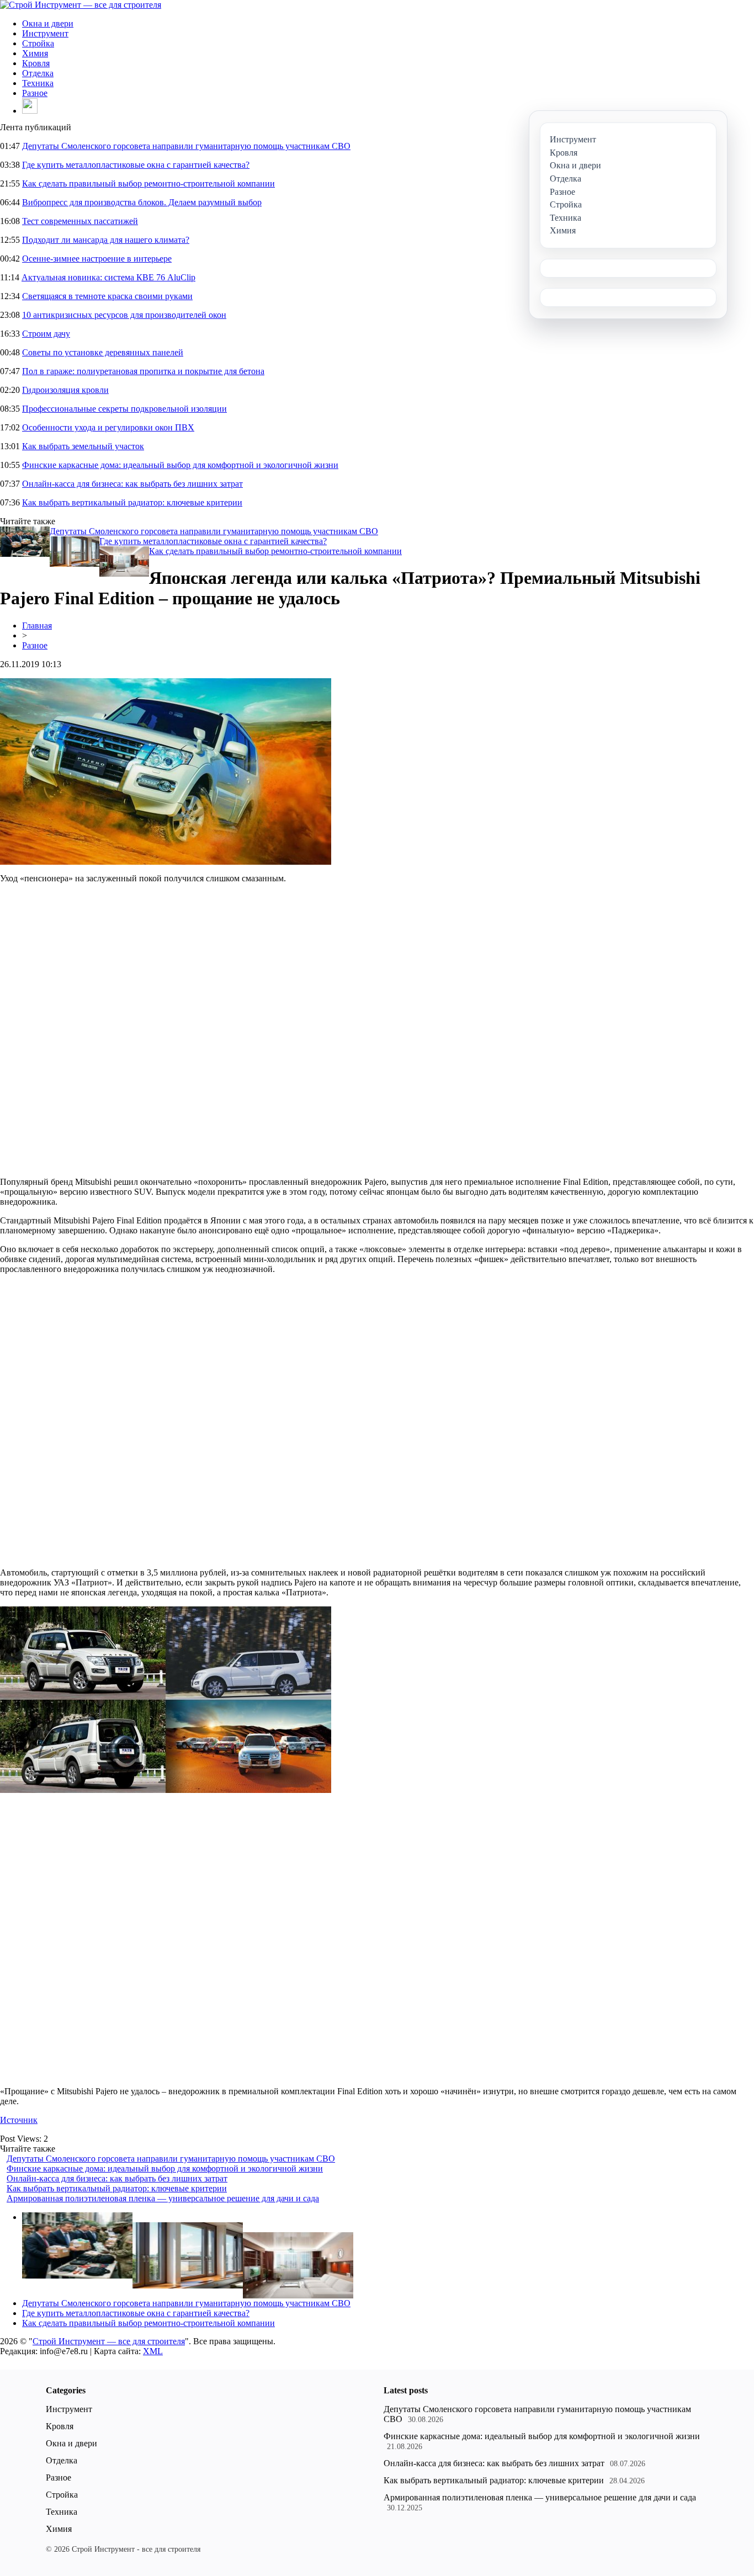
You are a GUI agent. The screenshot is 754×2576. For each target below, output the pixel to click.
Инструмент (45, 33)
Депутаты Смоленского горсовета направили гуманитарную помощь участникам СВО (186, 146)
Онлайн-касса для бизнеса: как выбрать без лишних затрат (132, 484)
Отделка (38, 73)
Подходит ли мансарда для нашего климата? (106, 240)
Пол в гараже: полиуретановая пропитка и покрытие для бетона (143, 371)
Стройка (38, 43)
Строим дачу (46, 334)
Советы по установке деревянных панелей (103, 352)
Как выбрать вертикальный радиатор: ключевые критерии (132, 502)
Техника (38, 83)
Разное (35, 93)
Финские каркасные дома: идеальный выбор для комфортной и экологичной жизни (180, 465)
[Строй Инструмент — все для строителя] (81, 5)
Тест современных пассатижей (80, 221)
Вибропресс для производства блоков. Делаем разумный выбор (142, 202)
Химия (35, 53)
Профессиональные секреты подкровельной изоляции (124, 409)
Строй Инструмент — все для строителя (109, 2341)
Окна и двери (48, 23)
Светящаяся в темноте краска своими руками (107, 296)
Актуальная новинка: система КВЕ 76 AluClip (108, 277)
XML (153, 2351)
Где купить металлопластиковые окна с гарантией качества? (136, 165)
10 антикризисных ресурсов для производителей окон (124, 315)
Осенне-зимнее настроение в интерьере (97, 259)
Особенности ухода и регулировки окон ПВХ (108, 427)
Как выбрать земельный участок (83, 446)
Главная (37, 626)
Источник (19, 2120)
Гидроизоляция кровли (65, 390)
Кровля (36, 63)
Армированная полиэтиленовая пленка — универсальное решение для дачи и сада (163, 2198)
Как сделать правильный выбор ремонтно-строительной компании (148, 183)
